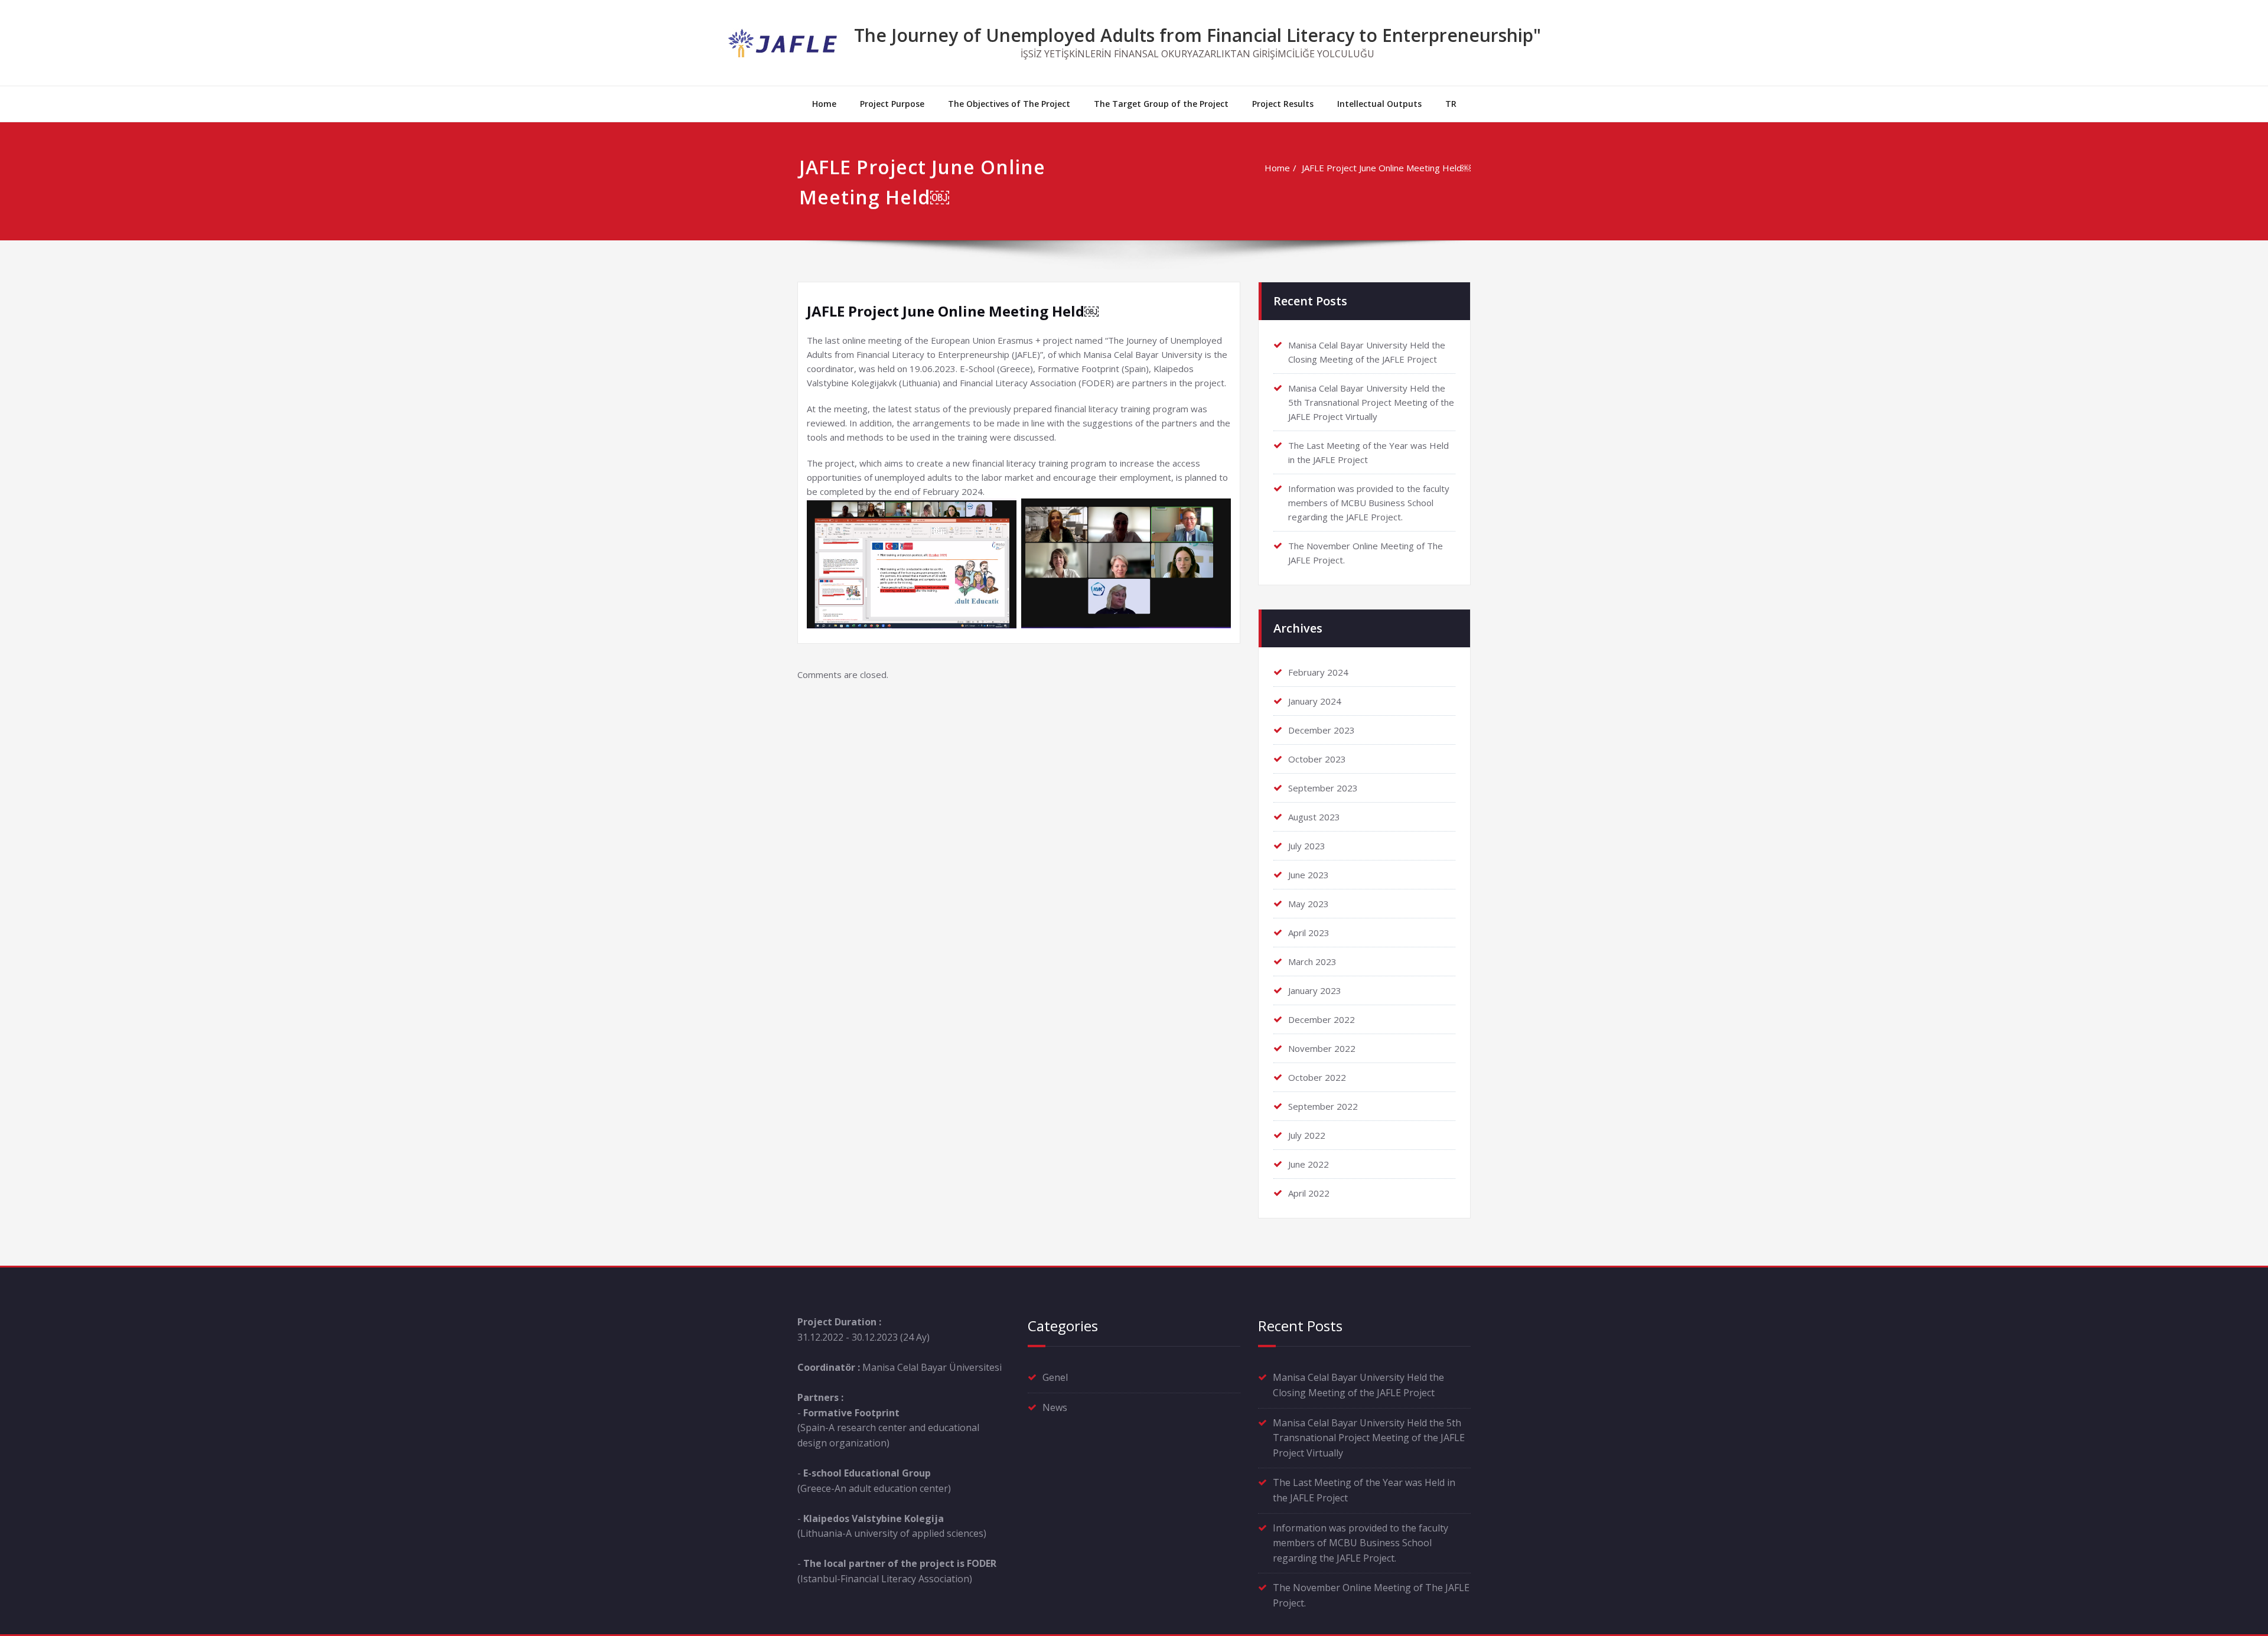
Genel (1055, 1377)
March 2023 (1312, 962)
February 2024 (1318, 672)
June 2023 (1309, 875)
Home (824, 104)
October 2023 (1317, 759)
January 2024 (1315, 701)
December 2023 (1322, 730)
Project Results (1283, 104)
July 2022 (1307, 1135)
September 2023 (1323, 788)
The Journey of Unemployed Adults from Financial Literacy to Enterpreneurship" (1197, 35)
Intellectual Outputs (1379, 104)
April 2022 (1309, 1193)
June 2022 (1309, 1164)
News (1055, 1407)
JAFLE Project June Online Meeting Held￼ (1386, 168)
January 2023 (1315, 990)
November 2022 (1322, 1048)
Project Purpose (892, 104)
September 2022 (1323, 1106)
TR (1451, 104)
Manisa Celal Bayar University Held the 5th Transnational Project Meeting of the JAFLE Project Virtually (1371, 402)
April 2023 (1309, 933)
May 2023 (1309, 904)
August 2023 (1314, 817)
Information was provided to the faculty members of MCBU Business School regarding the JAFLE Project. (1369, 503)
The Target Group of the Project (1161, 104)
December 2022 (1322, 1019)
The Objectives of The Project (1009, 104)
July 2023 (1307, 846)
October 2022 (1317, 1077)
